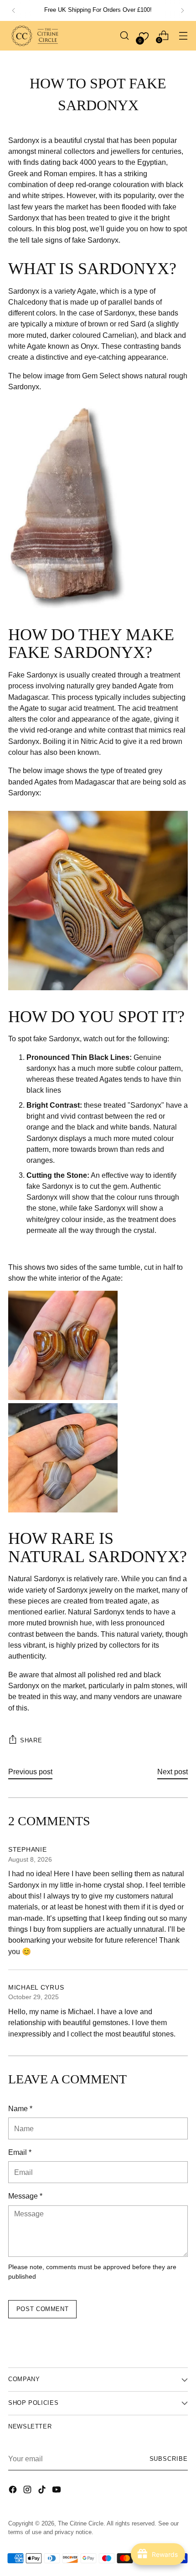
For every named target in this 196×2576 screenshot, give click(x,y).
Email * (20, 2152)
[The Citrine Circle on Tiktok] (43, 2491)
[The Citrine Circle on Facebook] (14, 2491)
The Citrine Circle (81, 2524)
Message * (25, 2196)
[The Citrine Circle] (36, 36)
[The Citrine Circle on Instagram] (28, 2491)
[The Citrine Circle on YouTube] (57, 2491)
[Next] (182, 10)
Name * (20, 2108)
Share (31, 1741)
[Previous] (14, 10)
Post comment (43, 2309)
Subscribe (169, 2459)
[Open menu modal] (183, 36)
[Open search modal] (124, 36)
